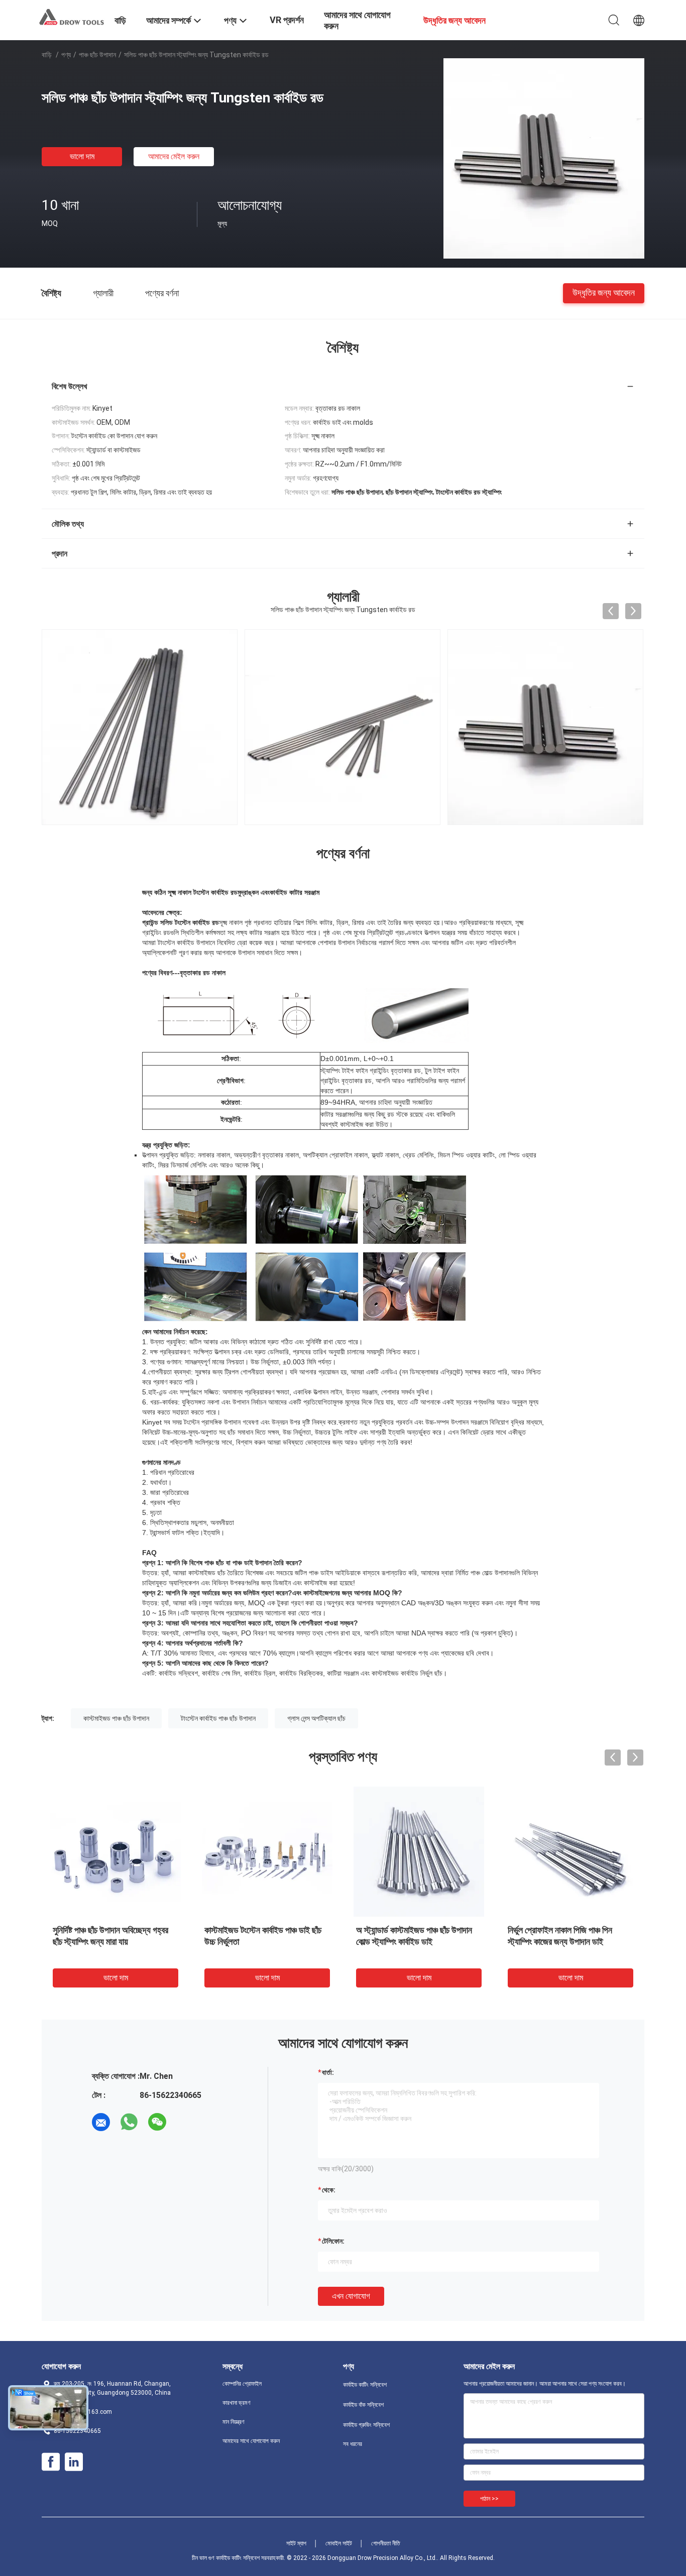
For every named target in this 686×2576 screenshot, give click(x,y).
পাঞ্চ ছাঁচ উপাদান (97, 55)
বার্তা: (328, 2072)
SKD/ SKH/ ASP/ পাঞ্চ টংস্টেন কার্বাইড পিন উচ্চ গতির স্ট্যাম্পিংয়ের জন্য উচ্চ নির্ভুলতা (115, 1942)
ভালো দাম (82, 156)
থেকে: (329, 2190)
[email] (101, 2122)
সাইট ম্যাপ (296, 2543)
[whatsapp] (129, 2122)
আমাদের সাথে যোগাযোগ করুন (251, 2441)
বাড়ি (47, 55)
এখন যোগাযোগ (351, 2296)
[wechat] (157, 2122)
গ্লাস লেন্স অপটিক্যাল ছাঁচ (316, 1718)
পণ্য (66, 55)
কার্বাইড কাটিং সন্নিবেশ (365, 2385)
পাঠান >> (489, 2499)
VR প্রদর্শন (287, 20)
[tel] (185, 2122)
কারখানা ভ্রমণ (237, 2403)
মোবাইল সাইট (339, 2543)
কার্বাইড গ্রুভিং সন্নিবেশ (366, 2425)
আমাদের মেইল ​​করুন (174, 156)
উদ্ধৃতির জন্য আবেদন (604, 292)
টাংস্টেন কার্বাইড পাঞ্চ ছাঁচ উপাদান (218, 1718)
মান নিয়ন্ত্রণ (234, 2422)
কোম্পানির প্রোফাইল (242, 2384)
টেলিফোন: (333, 2241)
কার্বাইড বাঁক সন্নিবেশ (363, 2405)
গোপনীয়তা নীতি (386, 2543)
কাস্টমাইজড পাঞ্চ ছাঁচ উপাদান (116, 1718)
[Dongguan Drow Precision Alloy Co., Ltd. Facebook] (51, 2462)
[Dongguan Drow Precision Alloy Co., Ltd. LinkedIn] (74, 2462)
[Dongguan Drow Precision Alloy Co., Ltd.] (72, 17)
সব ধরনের (353, 2444)
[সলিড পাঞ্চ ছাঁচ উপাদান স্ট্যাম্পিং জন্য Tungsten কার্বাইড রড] (544, 158)
